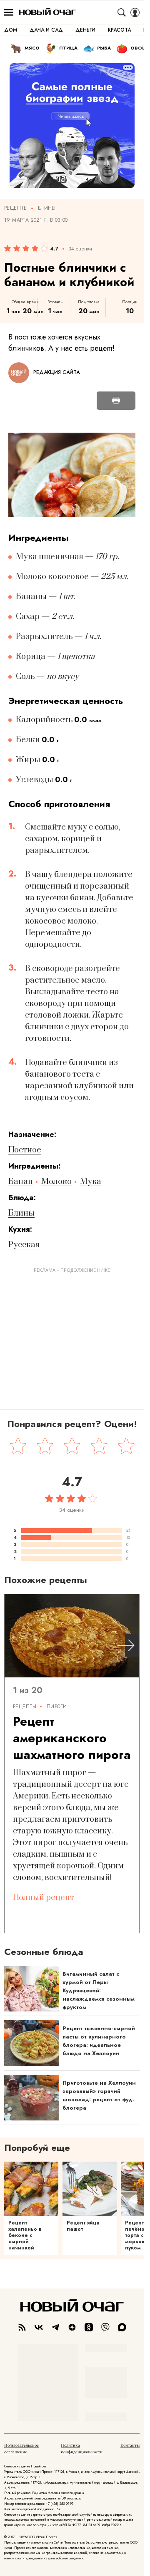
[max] (122, 2327)
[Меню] (9, 12)
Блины (47, 208)
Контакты (130, 2445)
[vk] (39, 2327)
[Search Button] (122, 12)
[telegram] (55, 2327)
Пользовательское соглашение (21, 2449)
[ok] (89, 2327)
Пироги (57, 1707)
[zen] (72, 2327)
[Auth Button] (135, 12)
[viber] (105, 2327)
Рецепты (16, 208)
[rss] (22, 2327)
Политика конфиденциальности (82, 2449)
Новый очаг (47, 12)
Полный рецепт (44, 1898)
